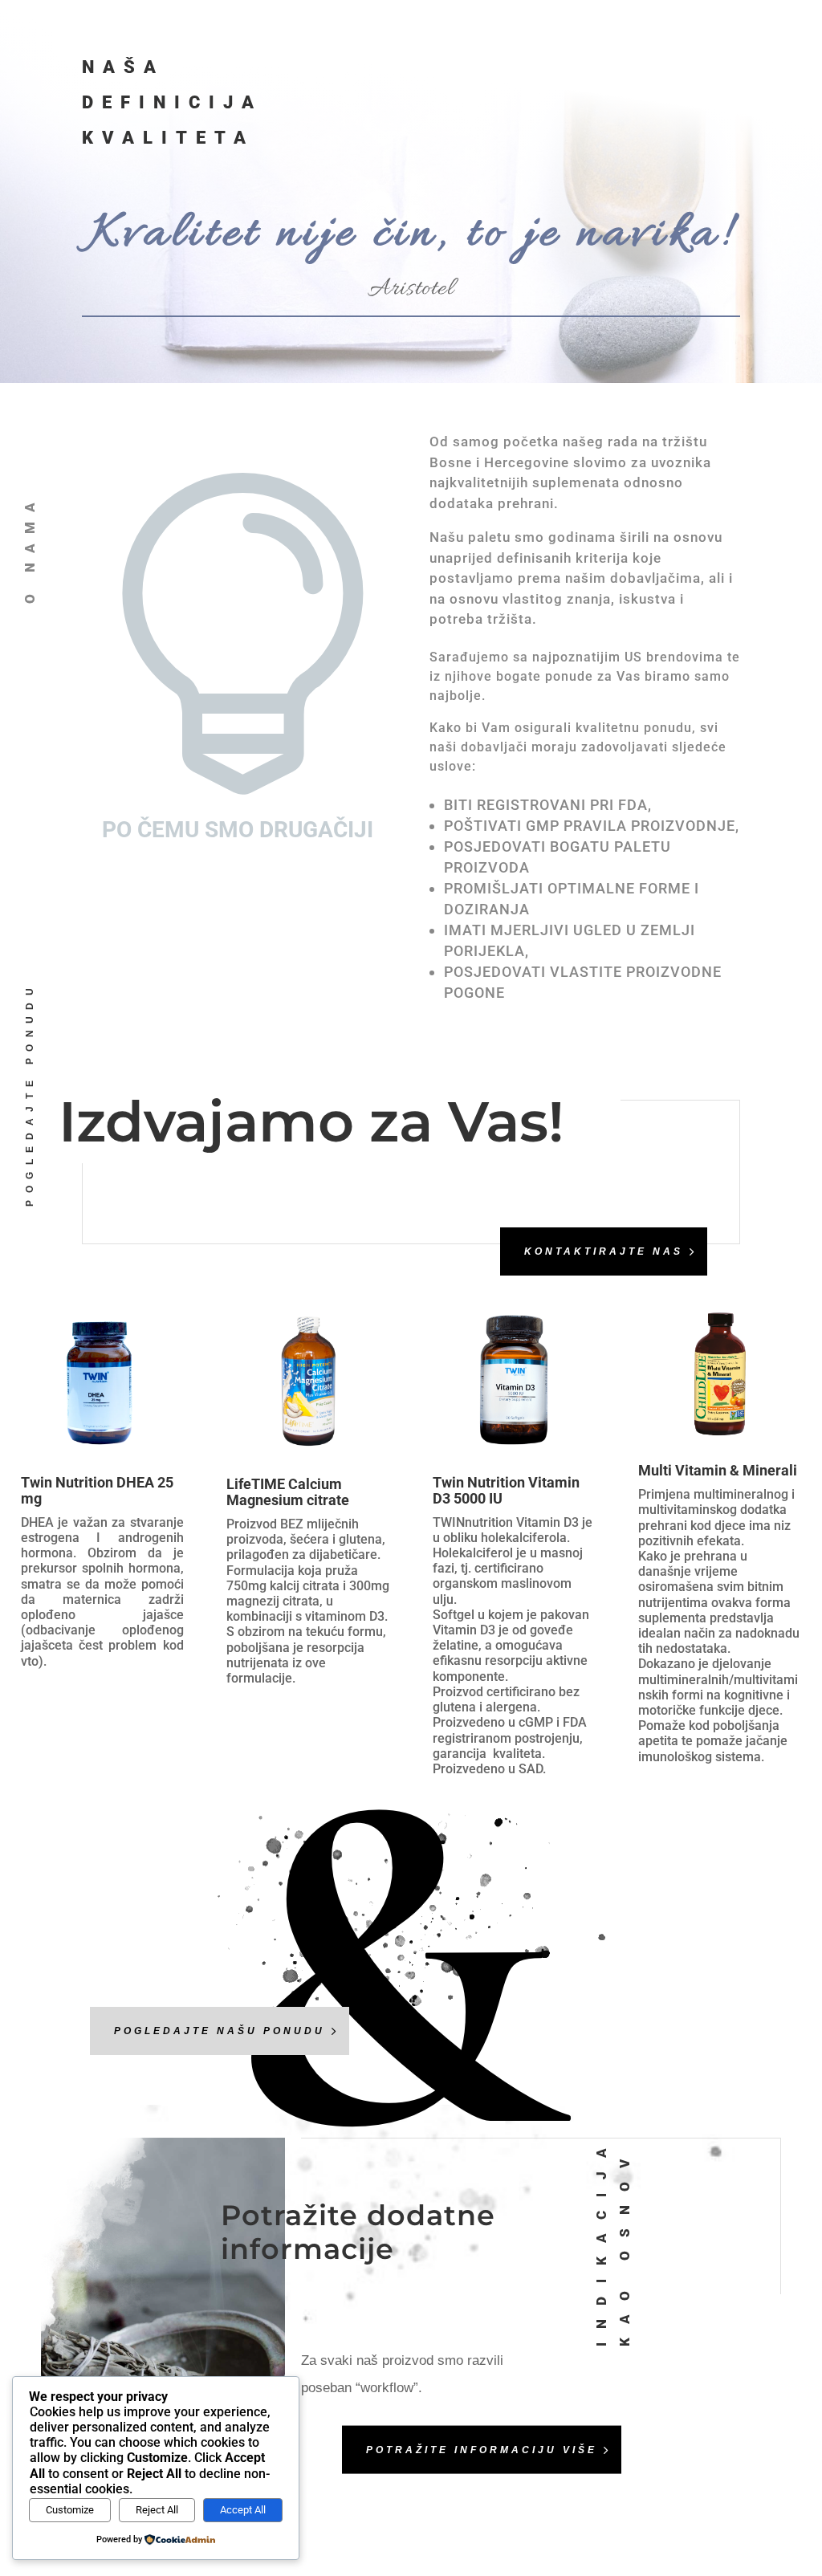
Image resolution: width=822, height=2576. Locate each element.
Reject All (157, 2510)
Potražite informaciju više (482, 2449)
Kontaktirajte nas (604, 1251)
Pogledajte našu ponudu (220, 2031)
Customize (70, 2510)
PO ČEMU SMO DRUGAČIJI (238, 830)
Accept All (243, 2510)
